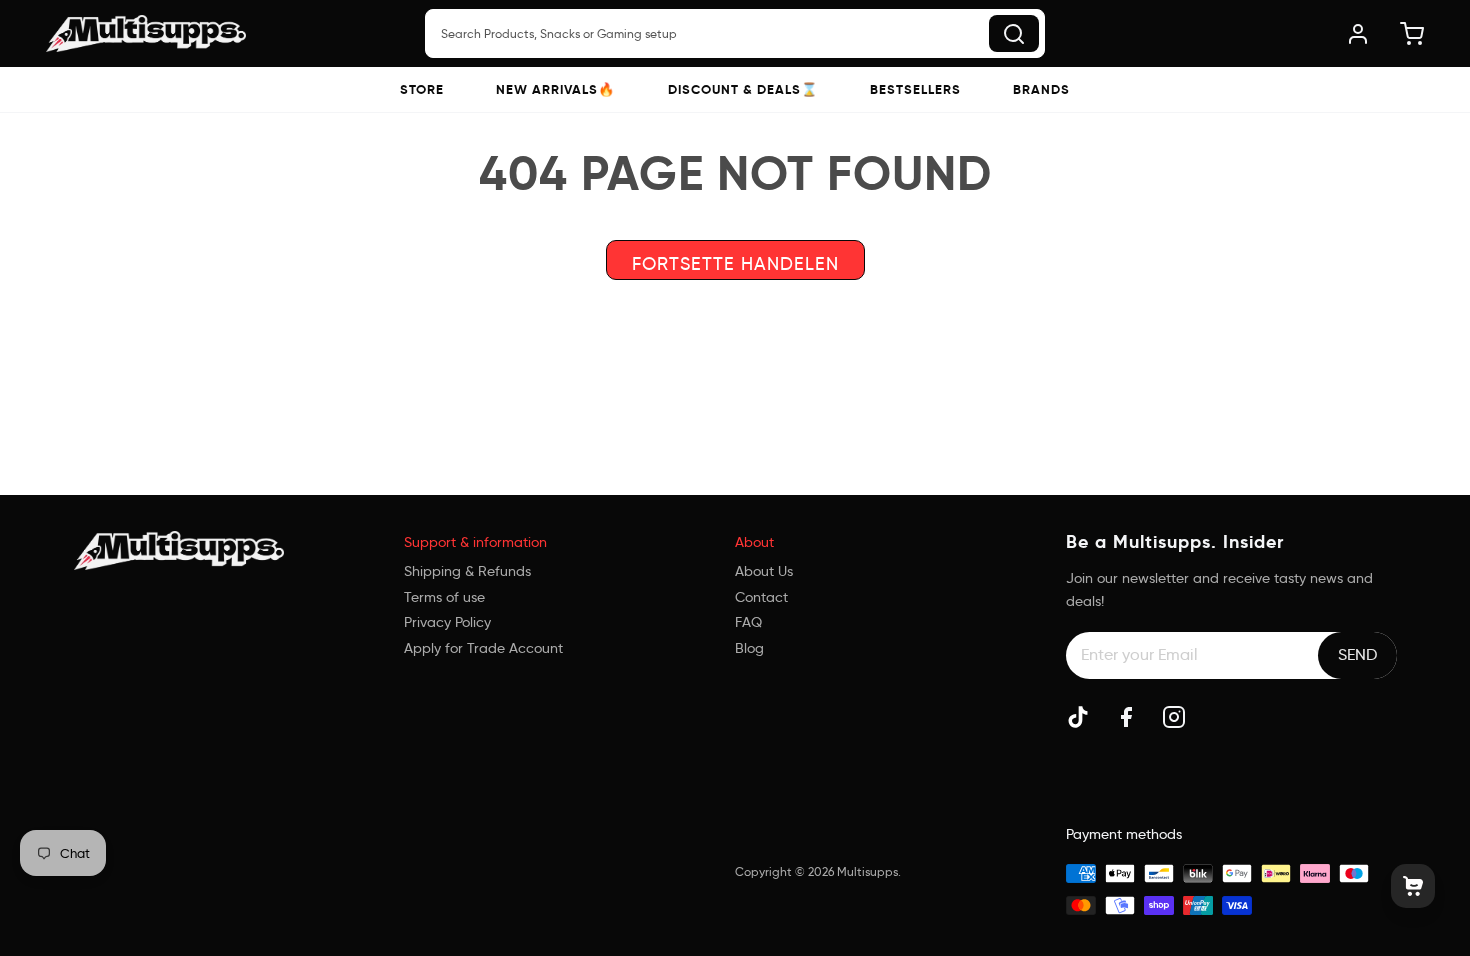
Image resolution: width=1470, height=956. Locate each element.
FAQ (748, 622)
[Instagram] (1174, 717)
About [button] (754, 542)
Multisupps (867, 871)
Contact (761, 597)
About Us (764, 571)
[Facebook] (1126, 717)
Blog (749, 648)
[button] (422, 89)
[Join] (1357, 655)
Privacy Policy (447, 622)
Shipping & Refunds (467, 571)
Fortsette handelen (735, 264)
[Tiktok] (1078, 717)
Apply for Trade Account (483, 648)
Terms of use (444, 597)
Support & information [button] (475, 542)
